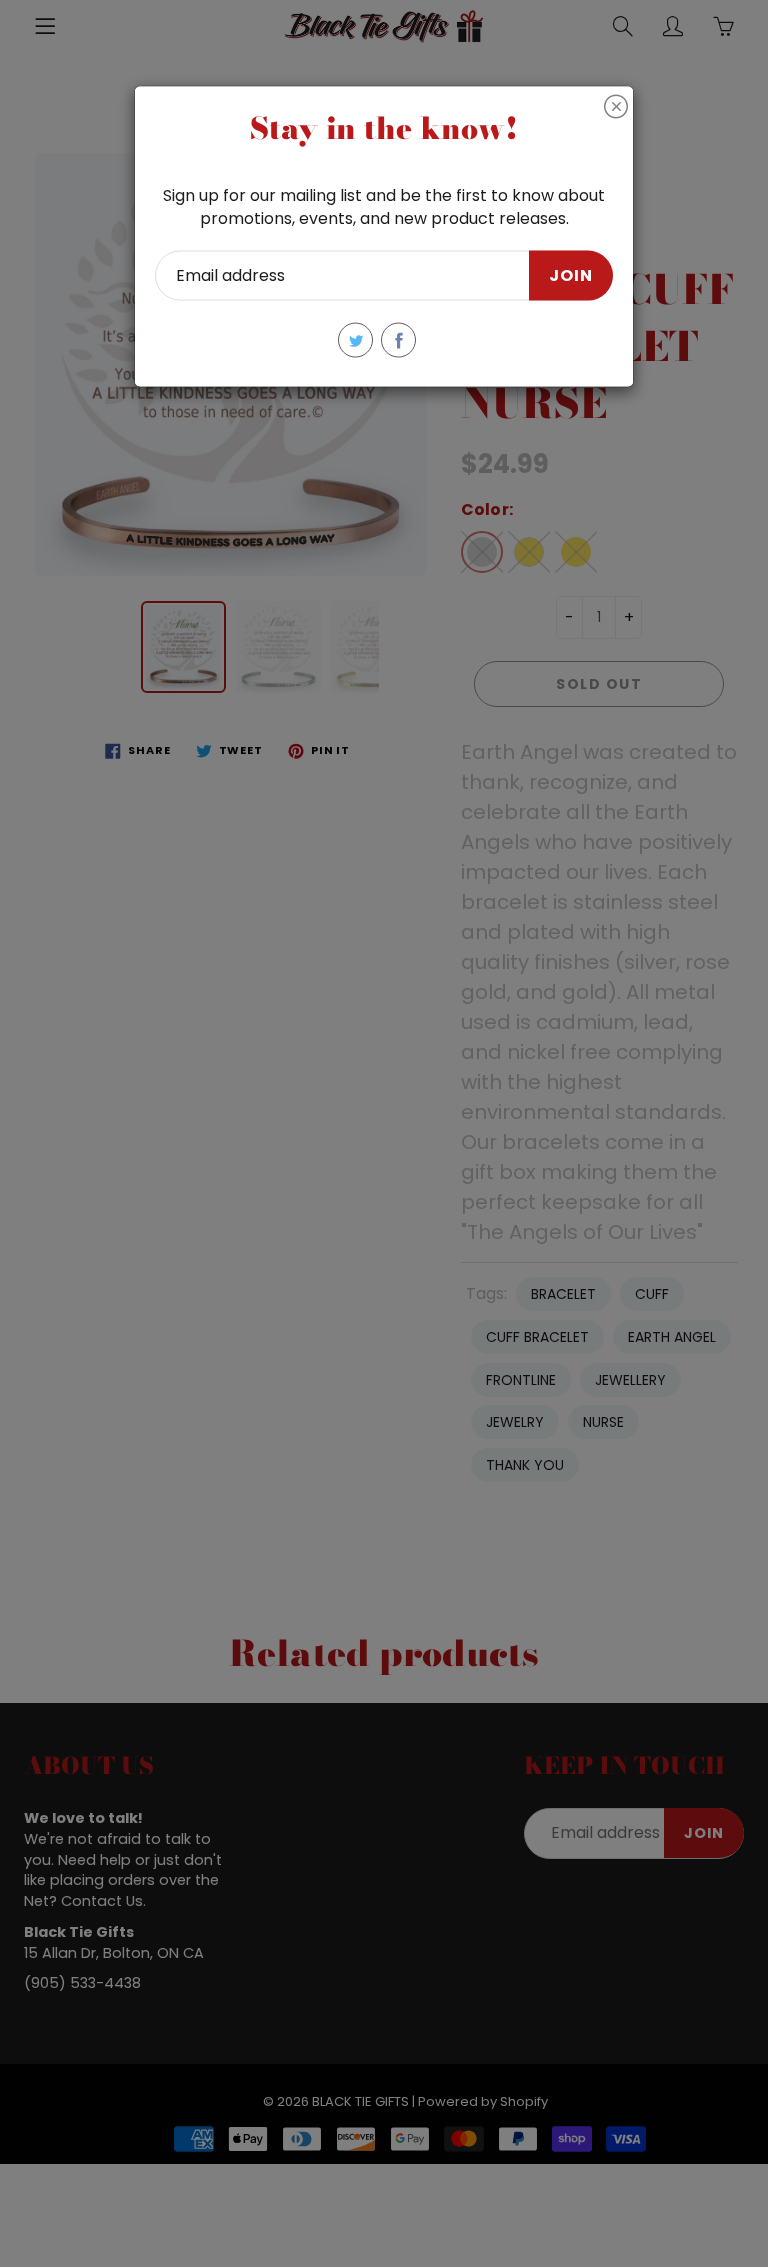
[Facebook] (398, 340)
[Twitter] (355, 340)
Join (571, 274)
